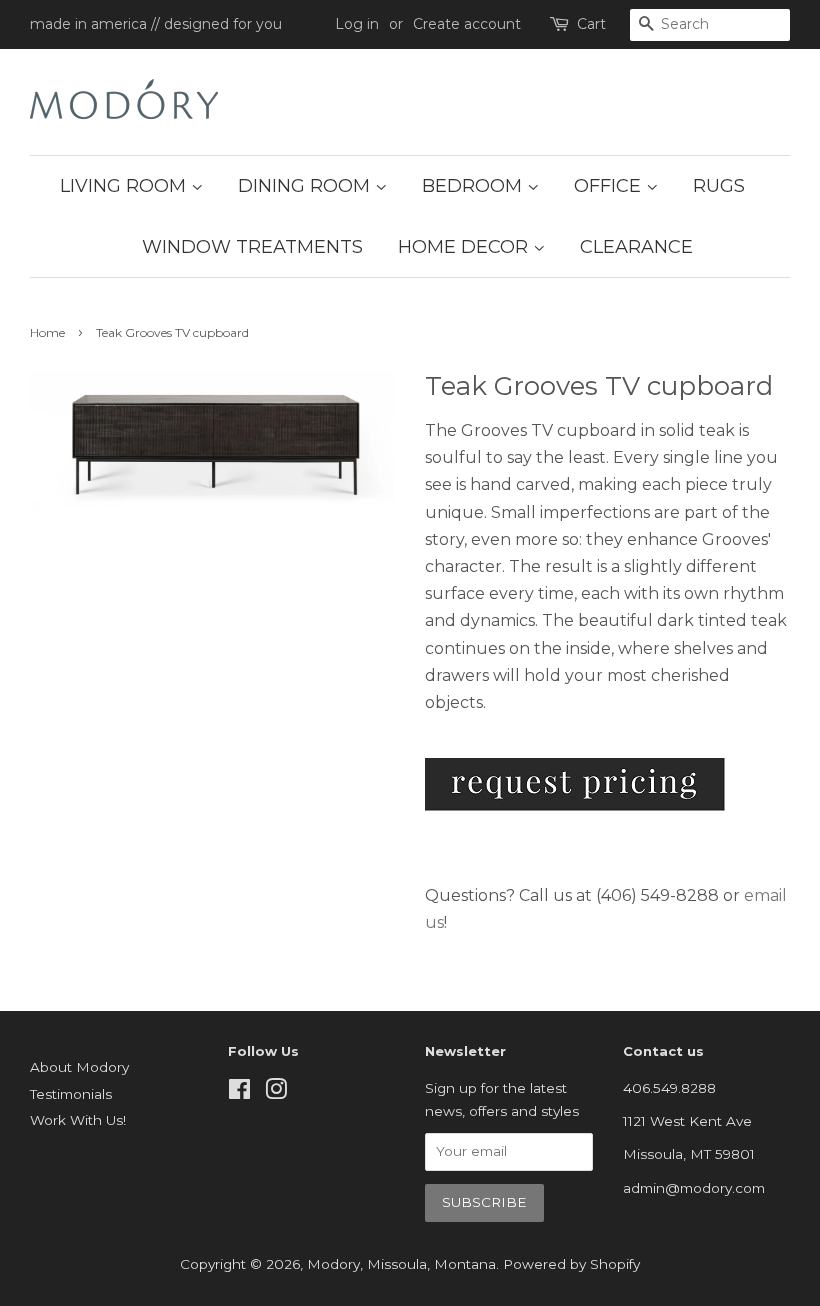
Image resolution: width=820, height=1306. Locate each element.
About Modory (79, 1067)
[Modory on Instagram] (276, 1093)
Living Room (125, 186)
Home (47, 332)
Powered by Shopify (571, 1264)
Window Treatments (252, 247)
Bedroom (474, 186)
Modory (333, 1264)
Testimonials (71, 1094)
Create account (467, 24)
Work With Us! (78, 1120)
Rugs (719, 186)
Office (610, 186)
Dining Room (306, 186)
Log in (357, 24)
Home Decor (465, 247)
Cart (591, 24)
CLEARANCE (636, 247)
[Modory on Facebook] (239, 1093)
